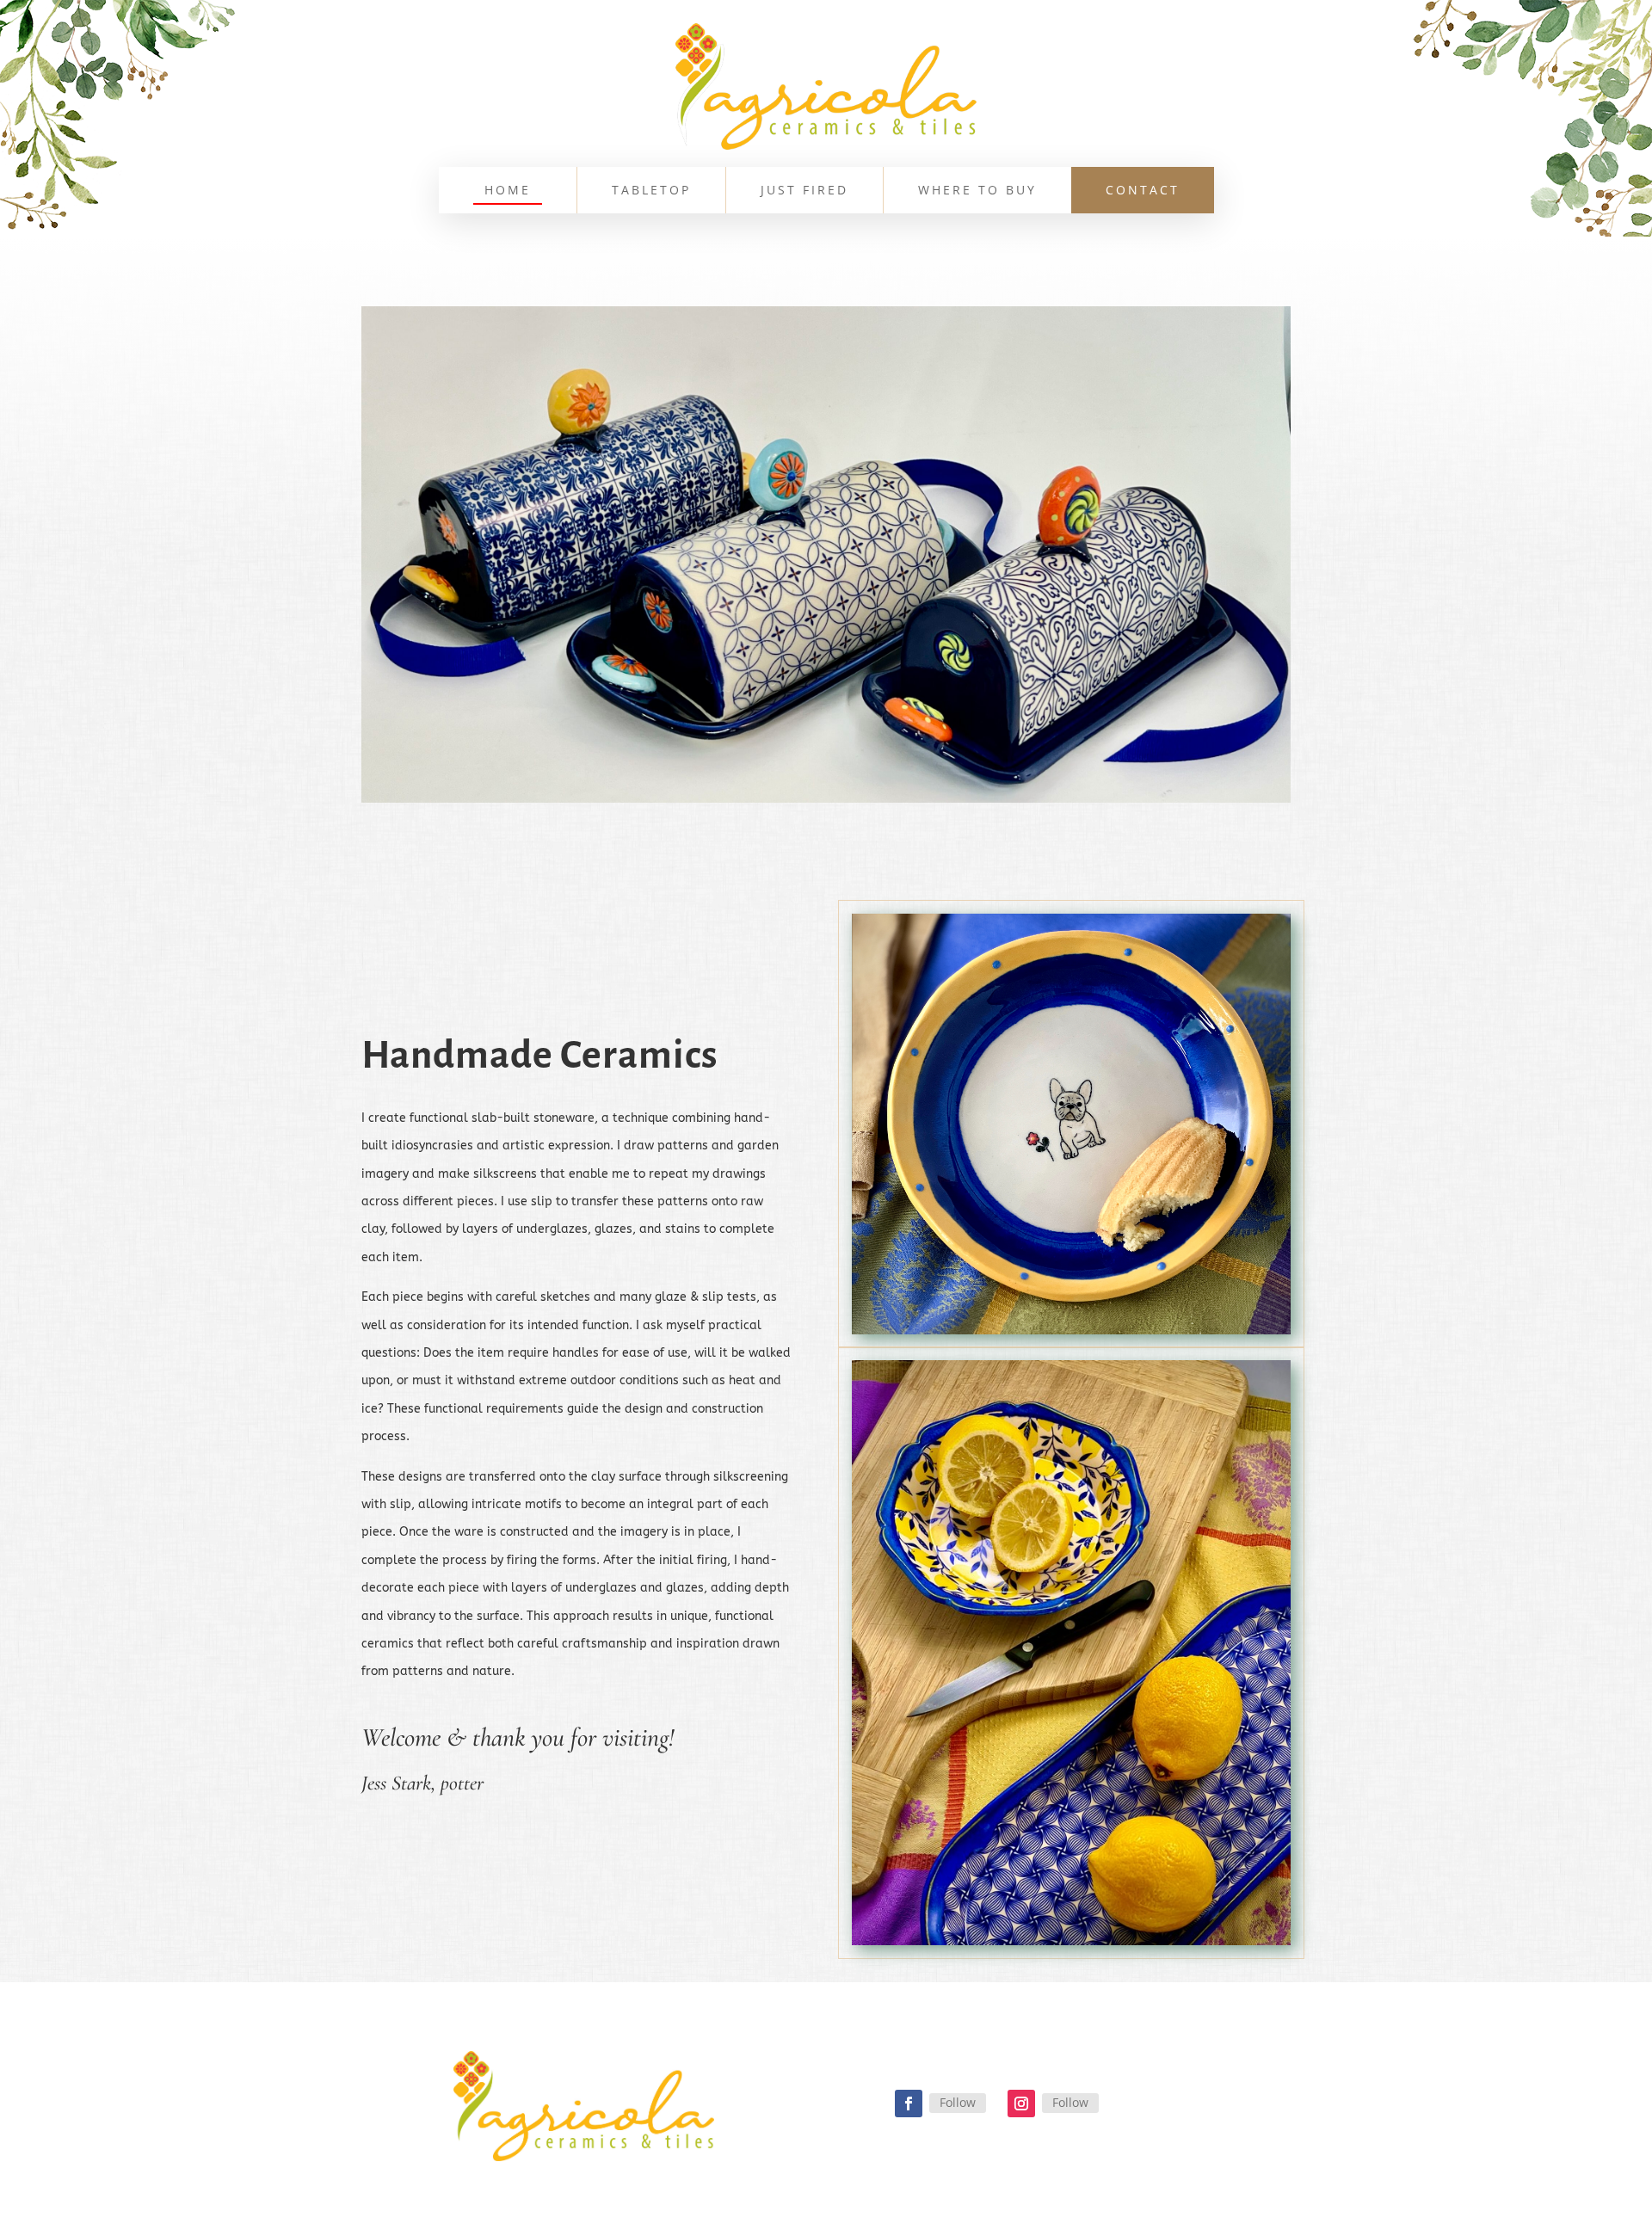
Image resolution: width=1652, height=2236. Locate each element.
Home (508, 191)
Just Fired (804, 191)
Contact (1143, 191)
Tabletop (651, 191)
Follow (958, 2102)
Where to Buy (977, 191)
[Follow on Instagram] (1021, 2104)
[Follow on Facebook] (909, 2104)
